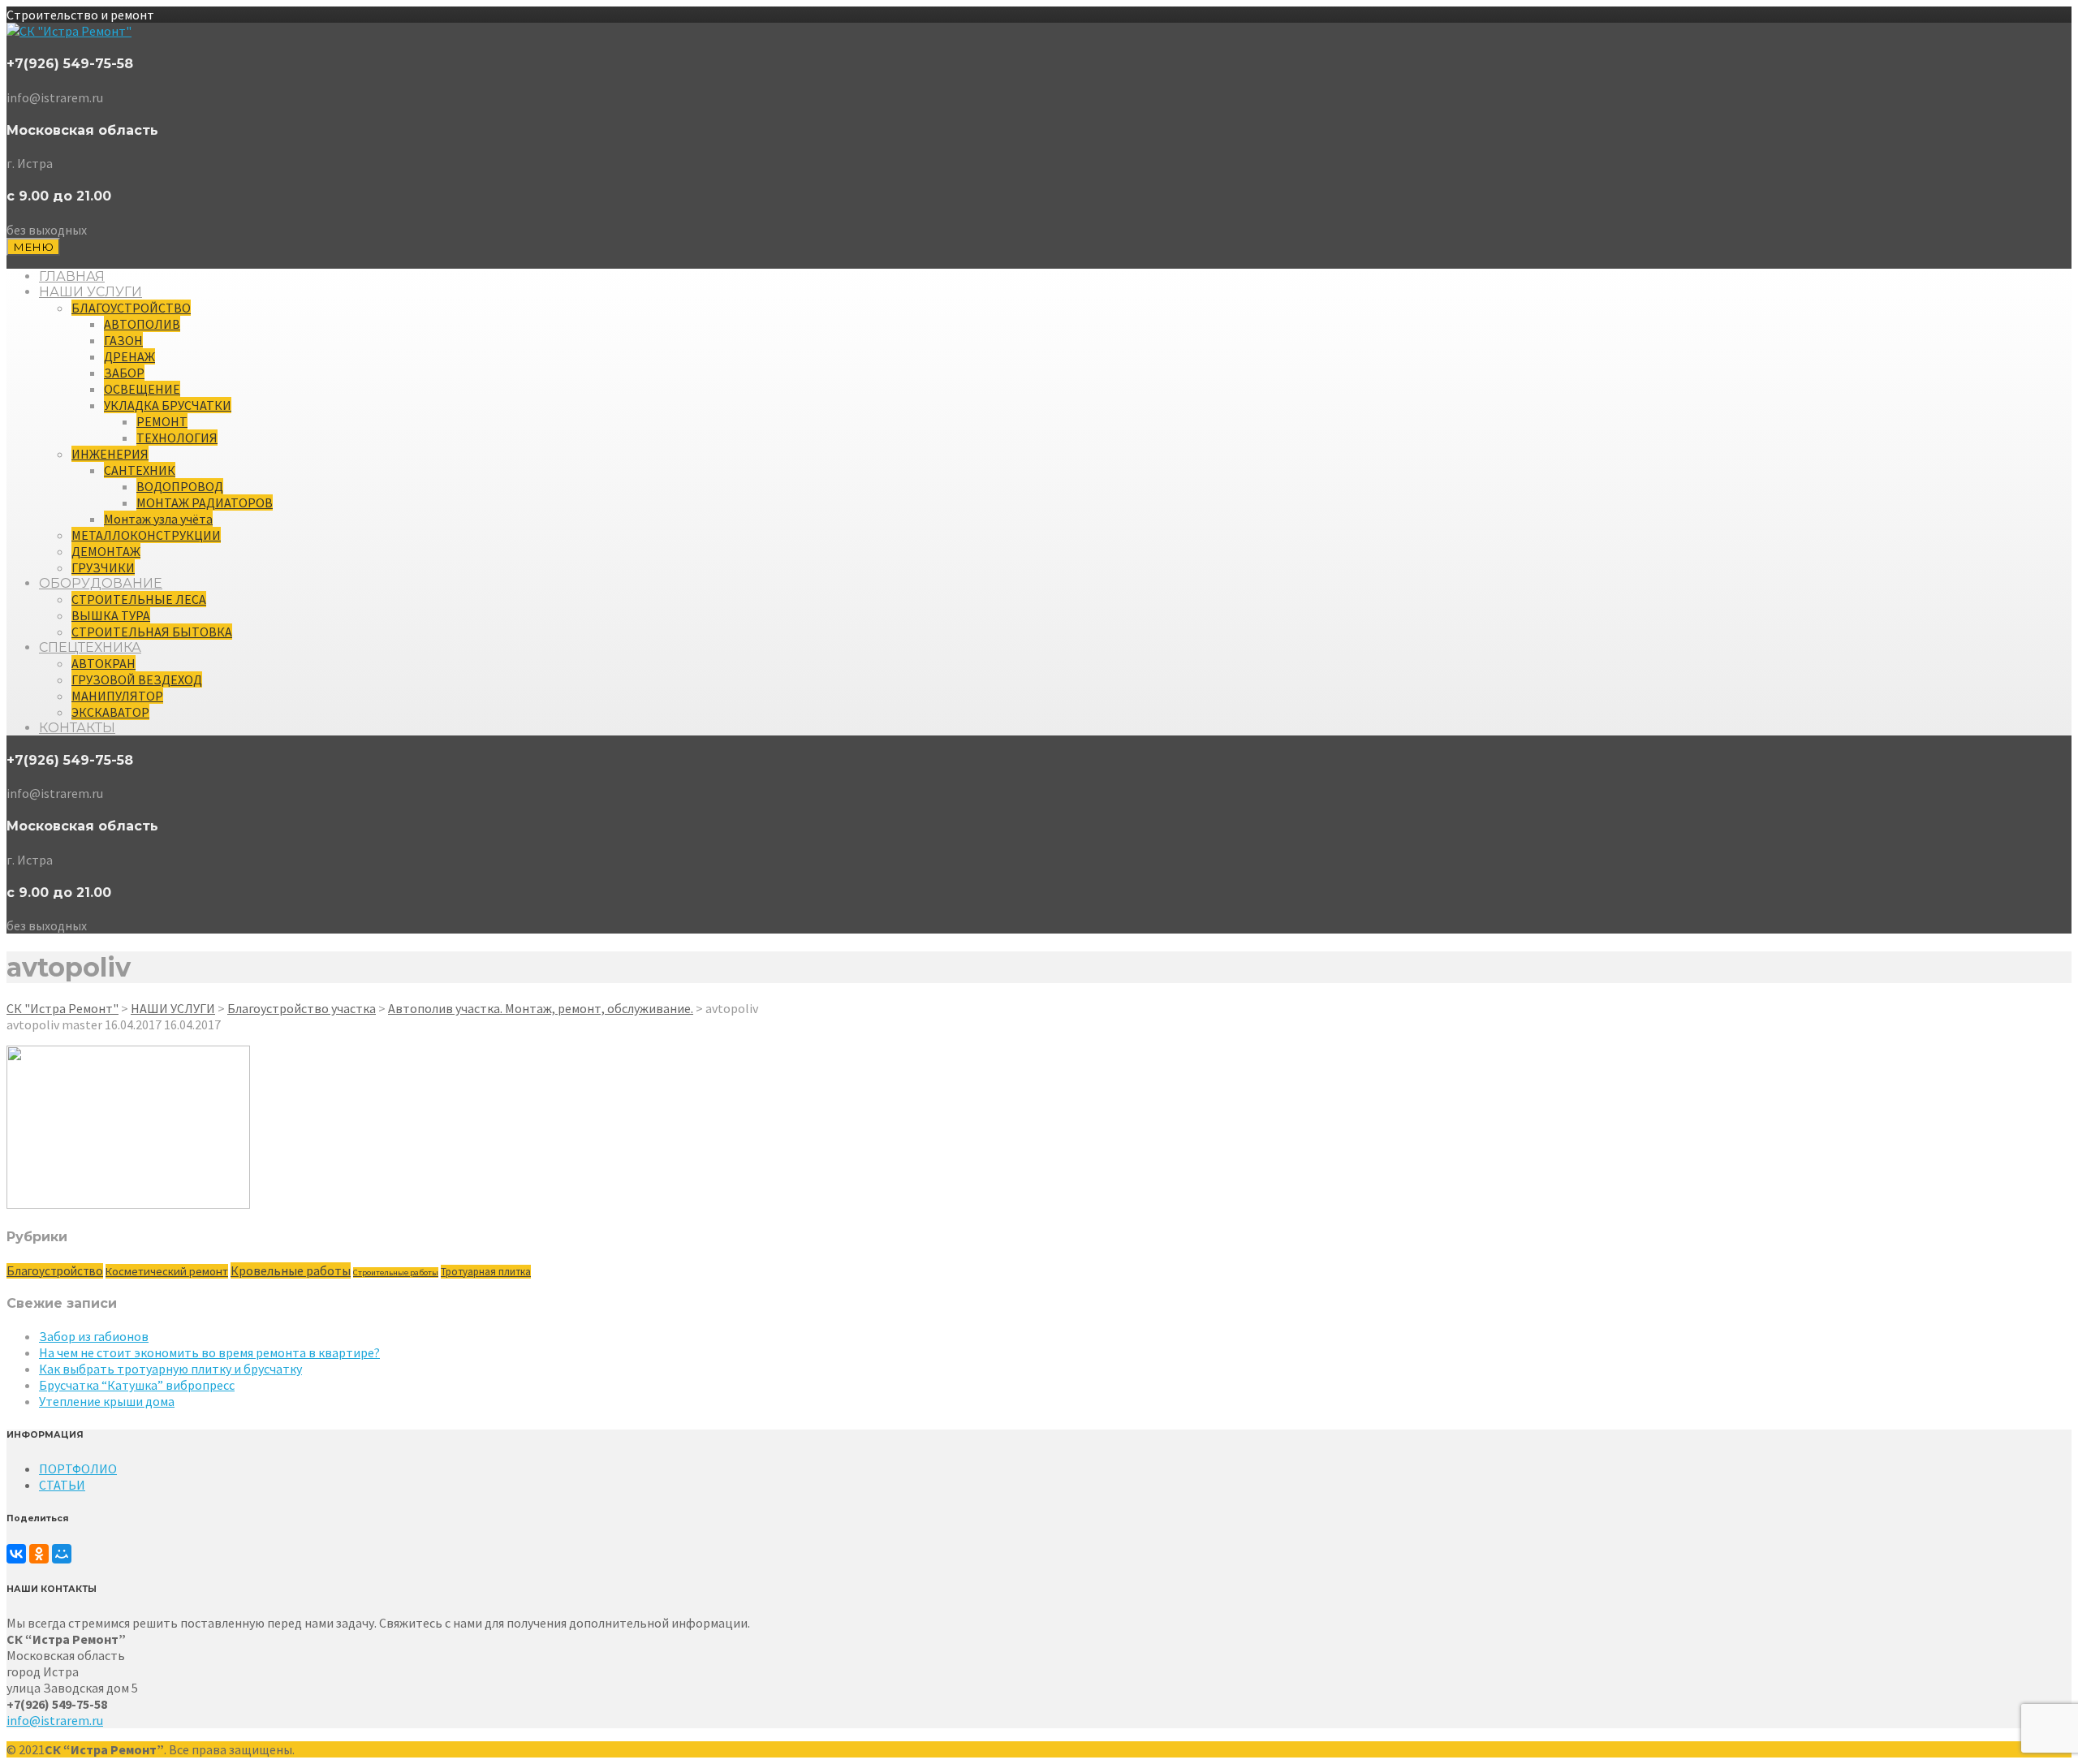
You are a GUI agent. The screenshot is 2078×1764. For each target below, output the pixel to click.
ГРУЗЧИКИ (103, 567)
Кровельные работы (291, 1270)
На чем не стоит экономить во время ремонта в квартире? (209, 1352)
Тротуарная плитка (486, 1272)
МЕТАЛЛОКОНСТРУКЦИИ (146, 535)
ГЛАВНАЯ (72, 276)
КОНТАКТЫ (77, 728)
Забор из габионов (94, 1336)
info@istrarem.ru (55, 1720)
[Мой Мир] (62, 1554)
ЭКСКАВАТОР (110, 712)
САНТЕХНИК (140, 470)
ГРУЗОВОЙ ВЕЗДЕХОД (137, 679)
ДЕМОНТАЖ (106, 551)
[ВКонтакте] (16, 1554)
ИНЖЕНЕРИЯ (110, 454)
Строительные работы (396, 1272)
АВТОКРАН (103, 663)
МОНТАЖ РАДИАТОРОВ (205, 502)
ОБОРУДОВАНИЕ (101, 583)
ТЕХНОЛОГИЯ (177, 438)
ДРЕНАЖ (129, 356)
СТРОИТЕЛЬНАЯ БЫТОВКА (152, 632)
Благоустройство (55, 1271)
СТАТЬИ (62, 1485)
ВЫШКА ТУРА (111, 615)
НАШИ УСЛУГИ (91, 292)
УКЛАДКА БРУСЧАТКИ (168, 405)
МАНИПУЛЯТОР (117, 696)
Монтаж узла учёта (158, 519)
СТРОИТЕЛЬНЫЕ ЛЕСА (139, 599)
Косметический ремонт (167, 1271)
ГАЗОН (123, 340)
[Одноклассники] (39, 1554)
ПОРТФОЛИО (78, 1469)
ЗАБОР (124, 373)
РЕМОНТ (162, 421)
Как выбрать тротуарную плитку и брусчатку (170, 1369)
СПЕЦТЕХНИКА (90, 647)
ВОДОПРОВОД (180, 486)
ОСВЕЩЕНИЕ (142, 389)
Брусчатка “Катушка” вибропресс (137, 1385)
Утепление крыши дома (107, 1401)
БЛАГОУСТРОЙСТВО (131, 308)
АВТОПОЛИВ (142, 324)
